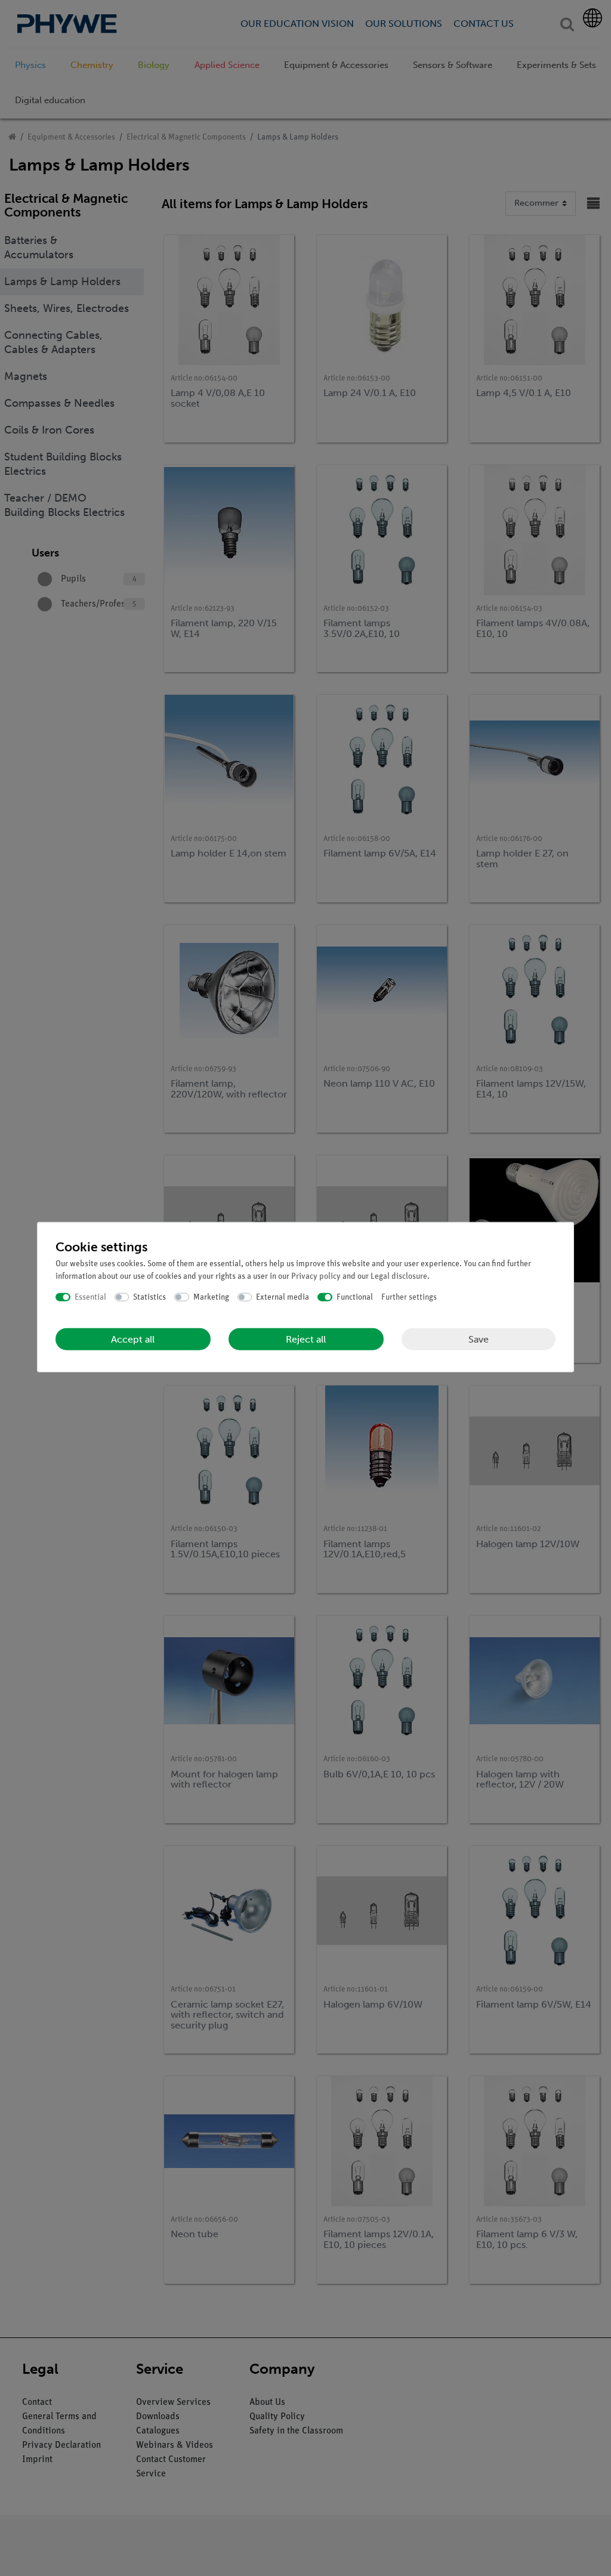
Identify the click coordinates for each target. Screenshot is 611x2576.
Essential (90, 1297)
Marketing (211, 1297)
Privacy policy (316, 1276)
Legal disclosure (399, 1276)
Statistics (149, 1297)
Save (479, 1339)
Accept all (133, 1339)
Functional (355, 1297)
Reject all (306, 1339)
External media (283, 1297)
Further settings (409, 1297)
